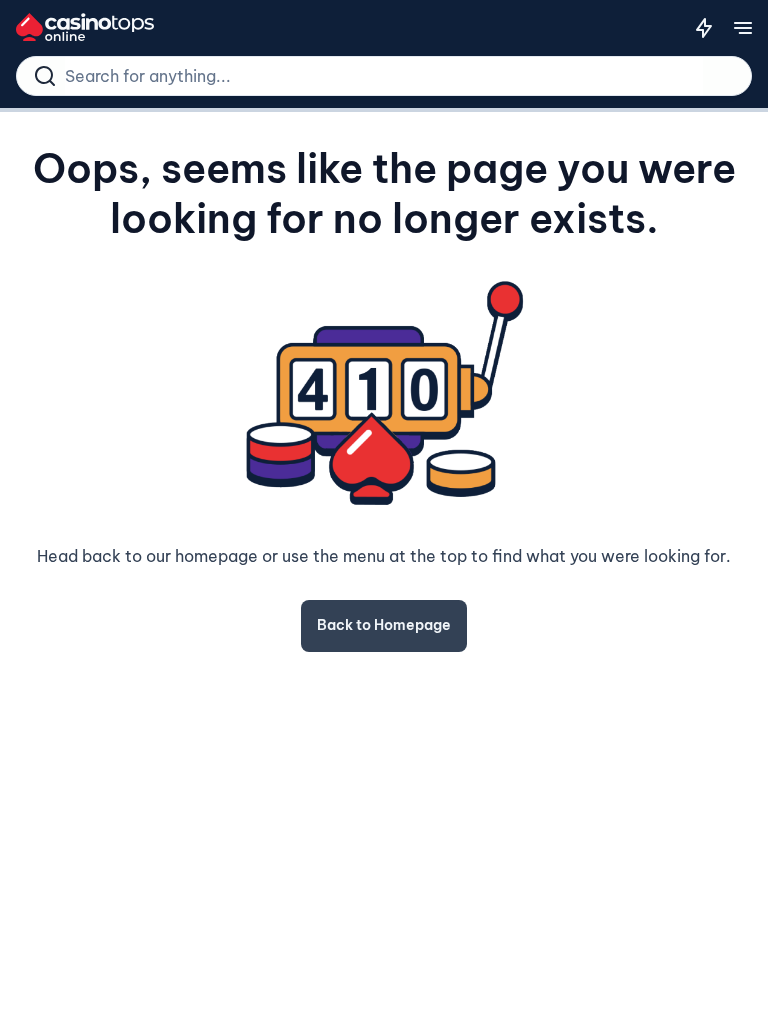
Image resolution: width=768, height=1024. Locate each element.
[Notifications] (704, 28)
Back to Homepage (384, 625)
